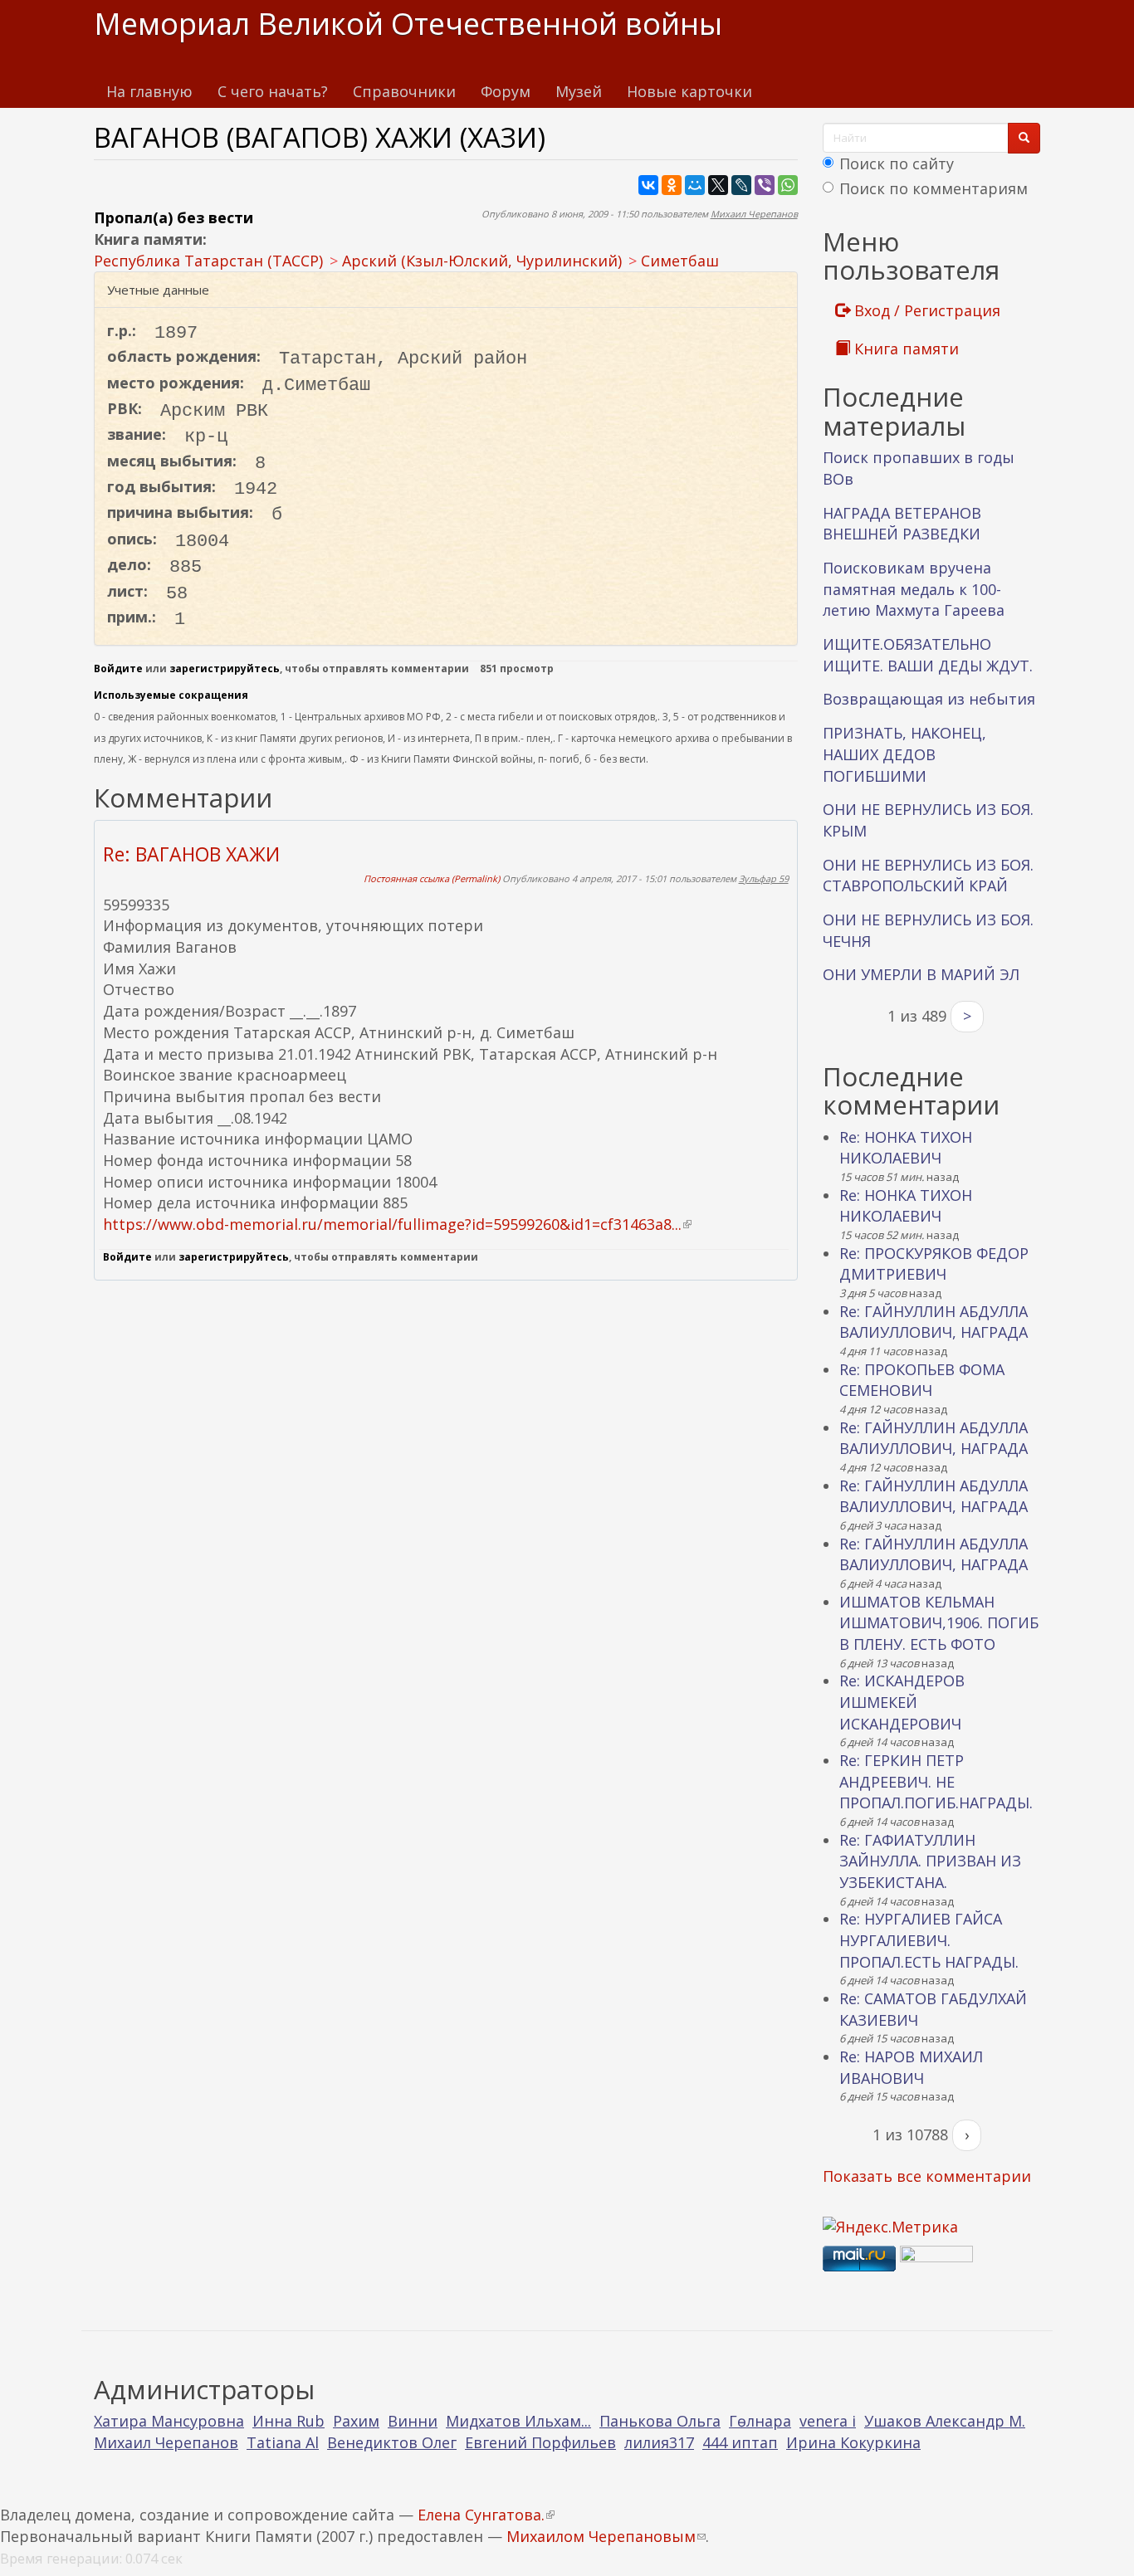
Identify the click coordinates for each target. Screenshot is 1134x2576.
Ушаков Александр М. (945, 2421)
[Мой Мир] (695, 185)
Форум (506, 91)
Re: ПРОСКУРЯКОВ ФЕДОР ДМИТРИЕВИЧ (934, 1264)
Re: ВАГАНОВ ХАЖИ (191, 854)
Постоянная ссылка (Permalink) (432, 878)
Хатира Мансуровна (169, 2421)
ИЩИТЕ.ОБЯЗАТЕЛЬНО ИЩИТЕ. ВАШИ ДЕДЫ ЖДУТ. (928, 655)
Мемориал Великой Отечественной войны (408, 24)
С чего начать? (273, 91)
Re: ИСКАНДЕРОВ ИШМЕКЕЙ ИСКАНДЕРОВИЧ (902, 1702)
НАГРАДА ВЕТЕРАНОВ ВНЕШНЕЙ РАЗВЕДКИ (902, 524)
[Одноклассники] (672, 185)
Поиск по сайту (897, 163)
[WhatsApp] (788, 185)
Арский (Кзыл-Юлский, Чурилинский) (482, 261)
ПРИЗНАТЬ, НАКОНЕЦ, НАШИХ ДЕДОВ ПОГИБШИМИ (904, 754)
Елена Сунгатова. (486, 2515)
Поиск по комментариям (934, 188)
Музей (579, 91)
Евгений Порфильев (540, 2442)
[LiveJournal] (741, 185)
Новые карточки (689, 91)
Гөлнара (760, 2421)
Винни (413, 2421)
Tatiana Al (283, 2442)
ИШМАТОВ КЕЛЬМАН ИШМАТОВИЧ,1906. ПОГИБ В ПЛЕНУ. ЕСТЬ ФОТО (939, 1623)
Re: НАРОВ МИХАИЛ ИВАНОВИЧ (911, 2067)
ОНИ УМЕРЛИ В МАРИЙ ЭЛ (921, 974)
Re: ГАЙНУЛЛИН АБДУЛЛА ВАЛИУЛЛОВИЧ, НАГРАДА (934, 1322)
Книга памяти (904, 349)
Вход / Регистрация (925, 310)
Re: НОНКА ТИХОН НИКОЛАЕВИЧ (906, 1148)
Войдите (118, 668)
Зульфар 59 (764, 878)
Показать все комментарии (927, 2176)
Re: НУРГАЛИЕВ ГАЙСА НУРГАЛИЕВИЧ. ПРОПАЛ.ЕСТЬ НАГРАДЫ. (929, 1940)
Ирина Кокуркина (853, 2442)
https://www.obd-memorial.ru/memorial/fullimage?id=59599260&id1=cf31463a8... (397, 1224)
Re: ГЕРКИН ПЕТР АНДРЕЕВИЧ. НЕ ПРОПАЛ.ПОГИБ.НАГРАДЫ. (936, 1781)
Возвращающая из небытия (929, 699)
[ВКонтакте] (648, 185)
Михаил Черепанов (754, 214)
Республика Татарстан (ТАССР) (208, 261)
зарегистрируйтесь (225, 668)
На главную (149, 91)
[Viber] (765, 185)
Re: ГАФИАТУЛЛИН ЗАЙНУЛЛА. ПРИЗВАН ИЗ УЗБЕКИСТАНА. (930, 1861)
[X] (718, 185)
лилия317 (659, 2442)
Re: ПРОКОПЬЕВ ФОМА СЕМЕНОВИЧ (922, 1380)
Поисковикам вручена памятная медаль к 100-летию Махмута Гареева (914, 589)
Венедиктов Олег (392, 2442)
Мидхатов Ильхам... (518, 2421)
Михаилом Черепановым (606, 2536)
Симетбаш (680, 261)
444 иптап (740, 2442)
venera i (828, 2421)
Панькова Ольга (660, 2421)
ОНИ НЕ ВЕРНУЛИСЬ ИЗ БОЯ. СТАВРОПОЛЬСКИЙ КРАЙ (928, 876)
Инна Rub (288, 2421)
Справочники (404, 91)
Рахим (356, 2421)
